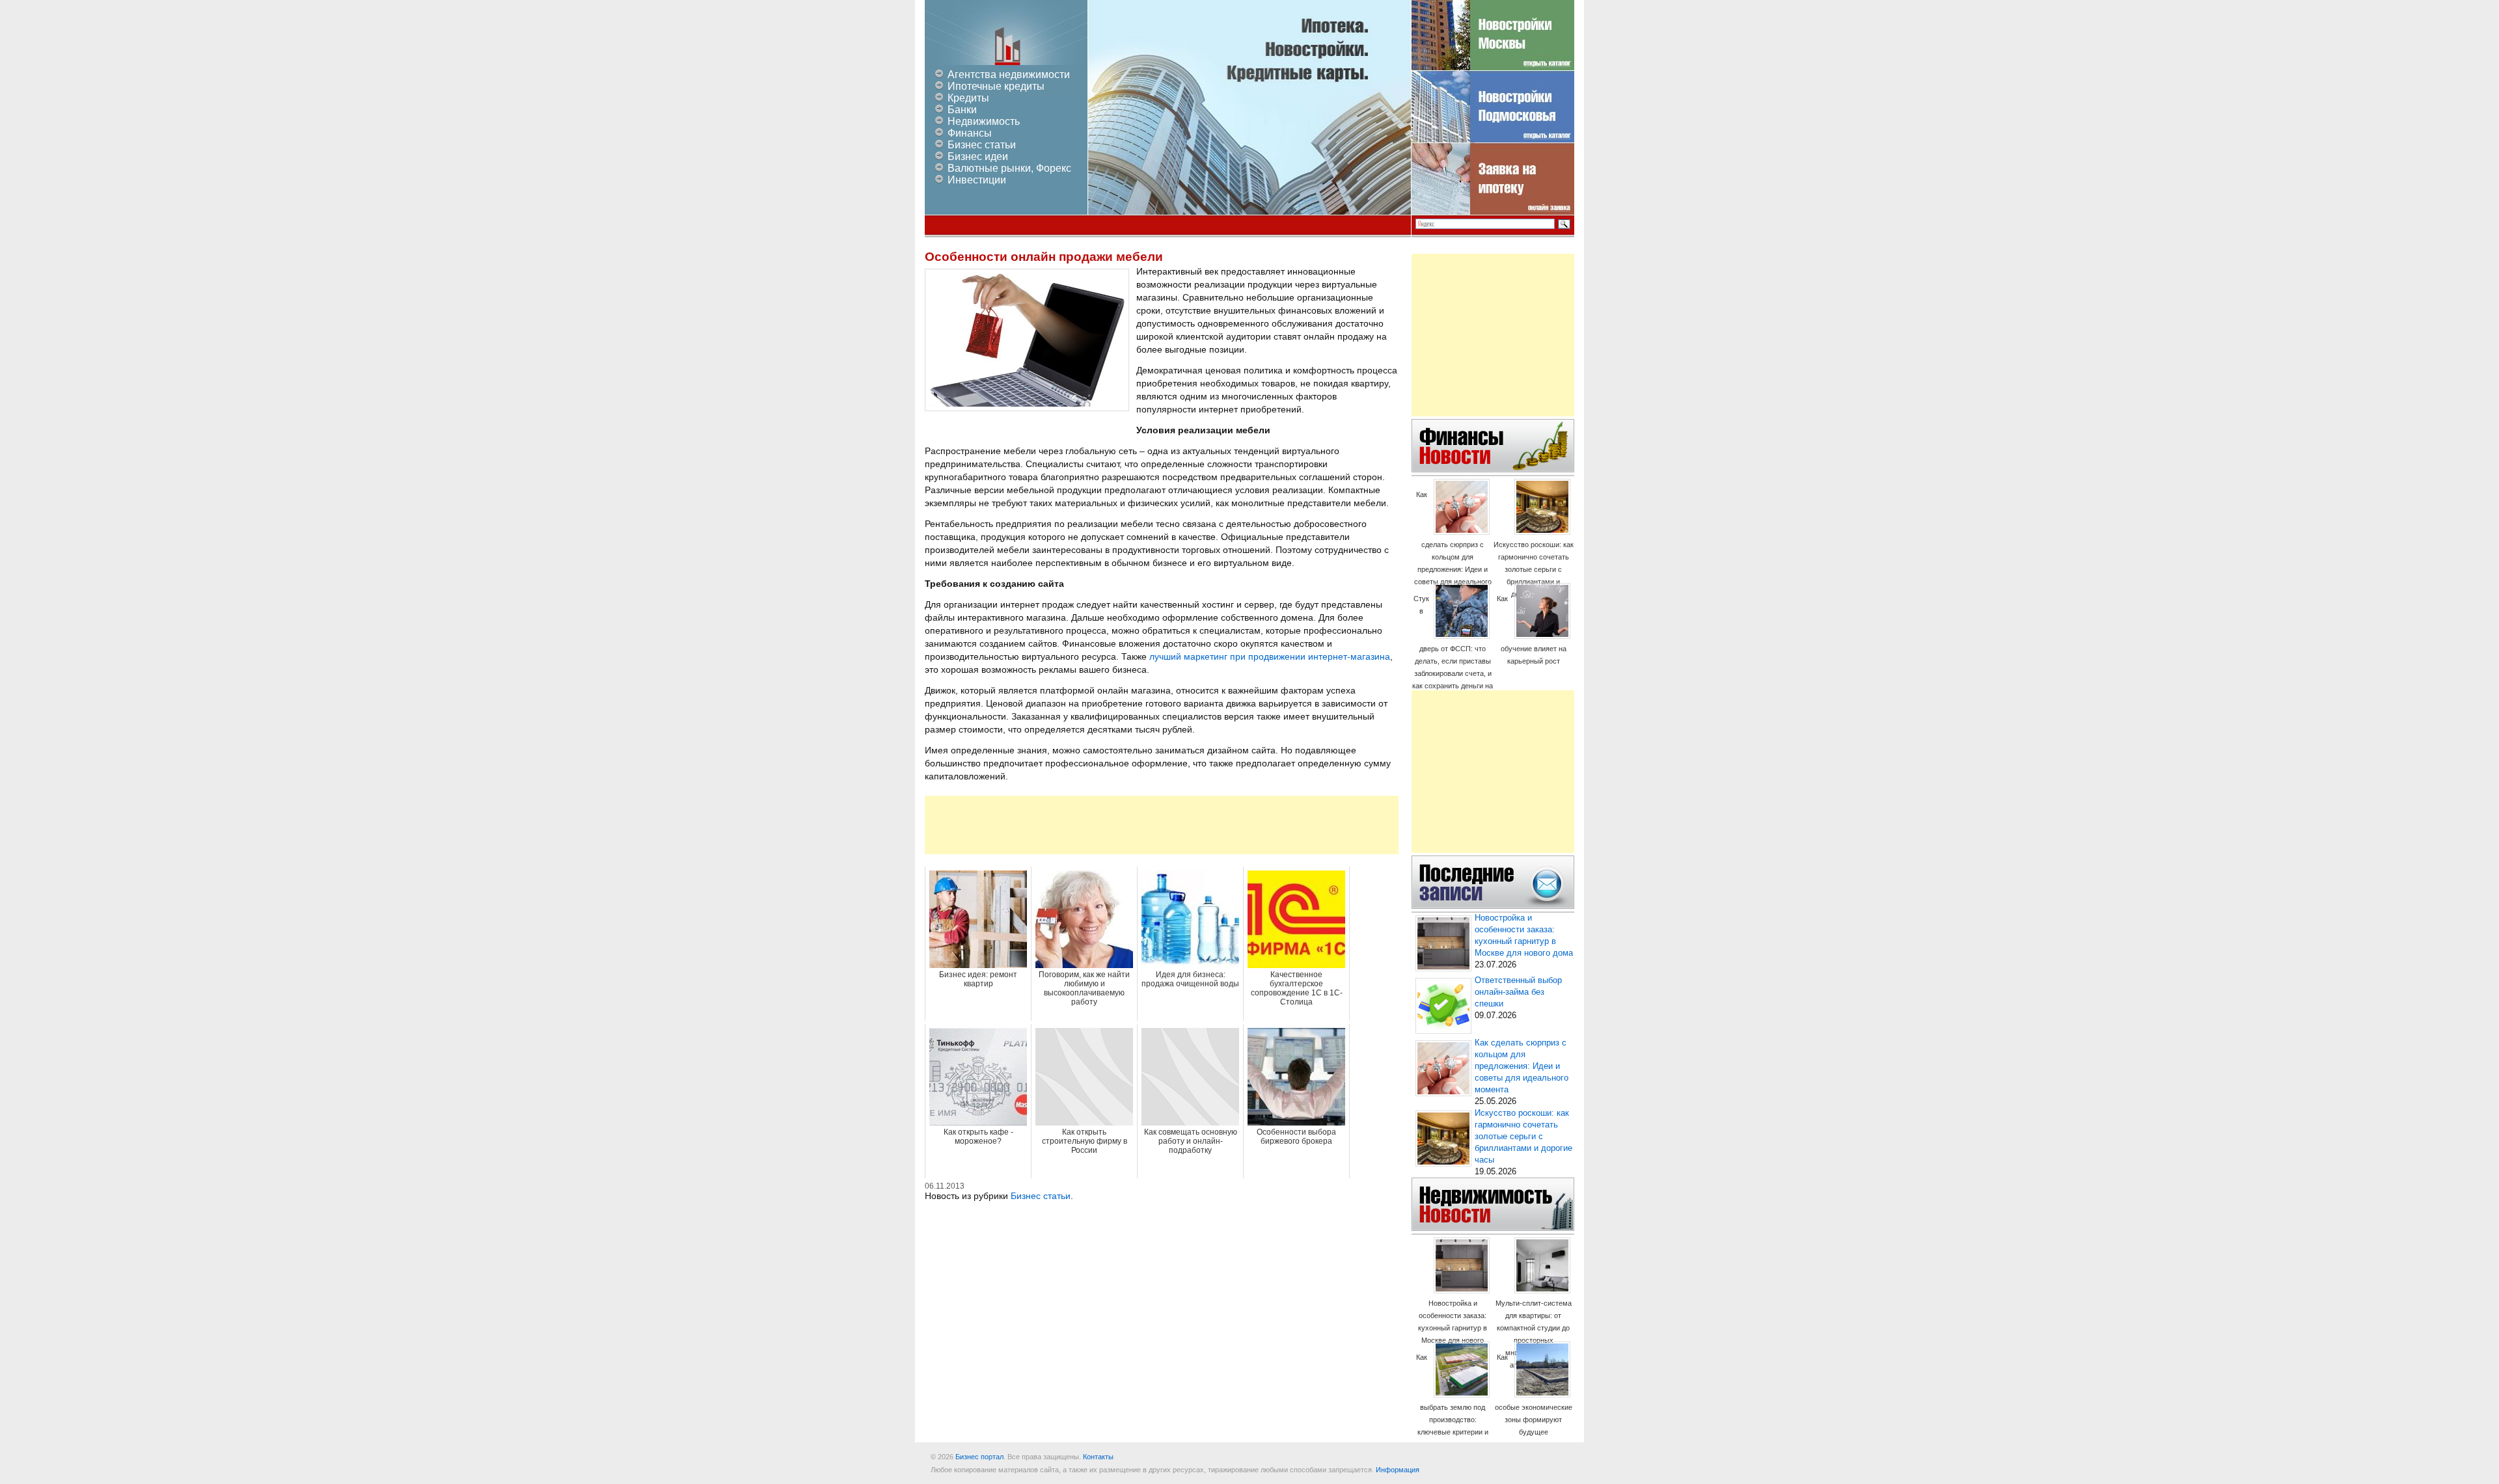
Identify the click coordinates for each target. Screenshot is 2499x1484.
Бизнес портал (979, 1457)
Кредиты (968, 98)
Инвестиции (977, 180)
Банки (962, 110)
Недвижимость (984, 121)
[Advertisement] (1162, 825)
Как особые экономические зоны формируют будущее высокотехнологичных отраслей (1534, 1407)
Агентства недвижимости (1009, 74)
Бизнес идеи (978, 156)
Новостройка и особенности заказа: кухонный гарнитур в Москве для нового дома (1453, 1328)
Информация (1398, 1470)
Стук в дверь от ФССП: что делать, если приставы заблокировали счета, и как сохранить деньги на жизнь (1453, 648)
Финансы (970, 133)
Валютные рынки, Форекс (1009, 168)
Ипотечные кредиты (996, 86)
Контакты (1098, 1457)
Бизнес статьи (982, 145)
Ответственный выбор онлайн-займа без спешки (1518, 992)
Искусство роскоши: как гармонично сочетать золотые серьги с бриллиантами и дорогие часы (1534, 569)
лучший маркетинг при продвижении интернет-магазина (1270, 656)
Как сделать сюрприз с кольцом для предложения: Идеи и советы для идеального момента (1453, 544)
